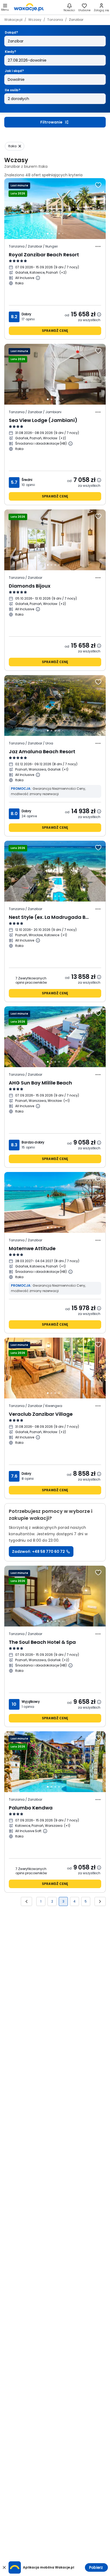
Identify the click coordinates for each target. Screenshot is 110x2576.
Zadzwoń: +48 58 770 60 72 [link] (38, 1552)
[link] (29, 7)
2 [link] (52, 1901)
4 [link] (74, 1901)
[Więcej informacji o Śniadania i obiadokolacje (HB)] (70, 444)
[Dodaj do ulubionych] (98, 185)
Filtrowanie (51, 122)
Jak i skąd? (14, 71)
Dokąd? (11, 32)
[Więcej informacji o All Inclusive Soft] (45, 1831)
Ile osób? (13, 90)
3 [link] (63, 1901)
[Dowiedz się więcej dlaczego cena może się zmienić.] (99, 314)
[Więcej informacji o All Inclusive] (38, 278)
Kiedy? (10, 52)
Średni (27, 480)
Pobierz (96, 2567)
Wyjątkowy (31, 1702)
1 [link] (41, 1901)
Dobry (26, 314)
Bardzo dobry (33, 1142)
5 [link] (86, 1901)
